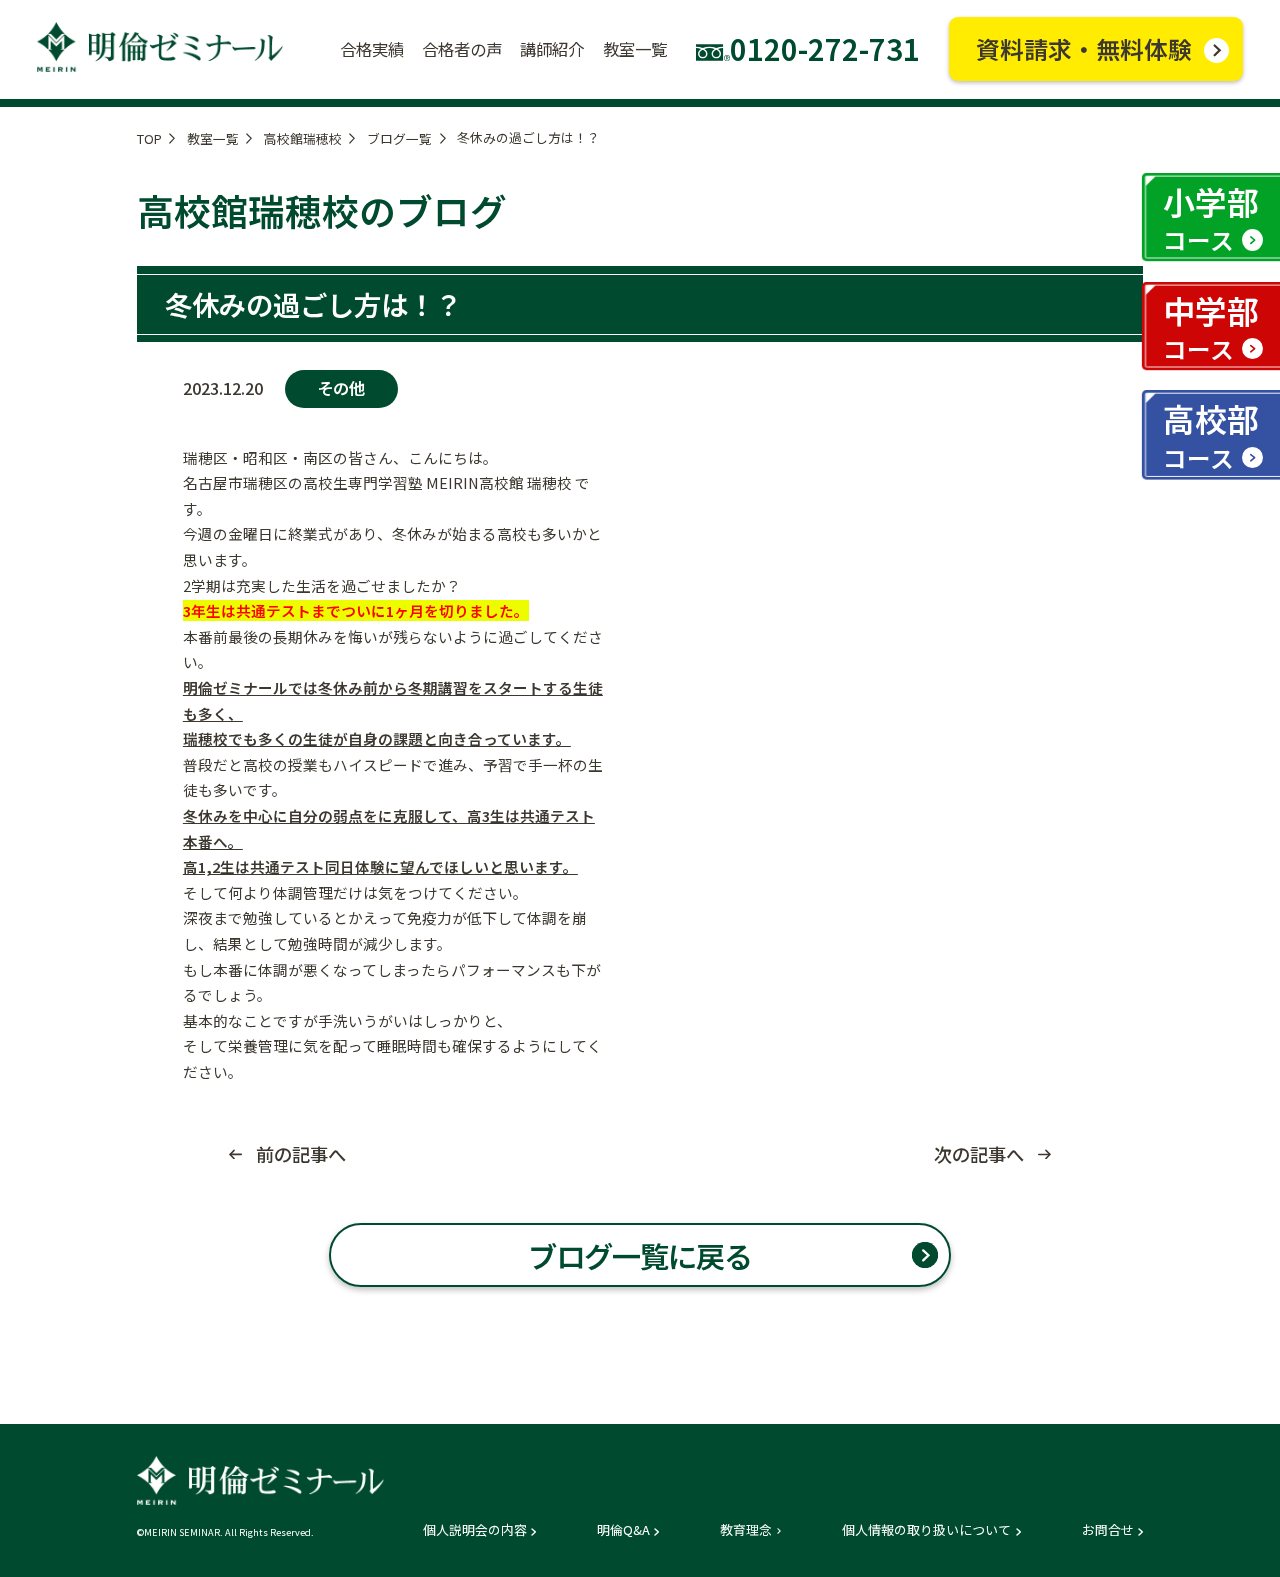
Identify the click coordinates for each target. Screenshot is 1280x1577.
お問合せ (1108, 1530)
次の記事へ (979, 1154)
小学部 (1211, 217)
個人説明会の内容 (475, 1530)
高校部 (1211, 434)
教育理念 (746, 1530)
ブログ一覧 (399, 138)
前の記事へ (301, 1154)
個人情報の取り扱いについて (926, 1530)
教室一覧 (213, 138)
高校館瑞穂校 (303, 138)
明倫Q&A (623, 1530)
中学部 (1211, 326)
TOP (149, 138)
